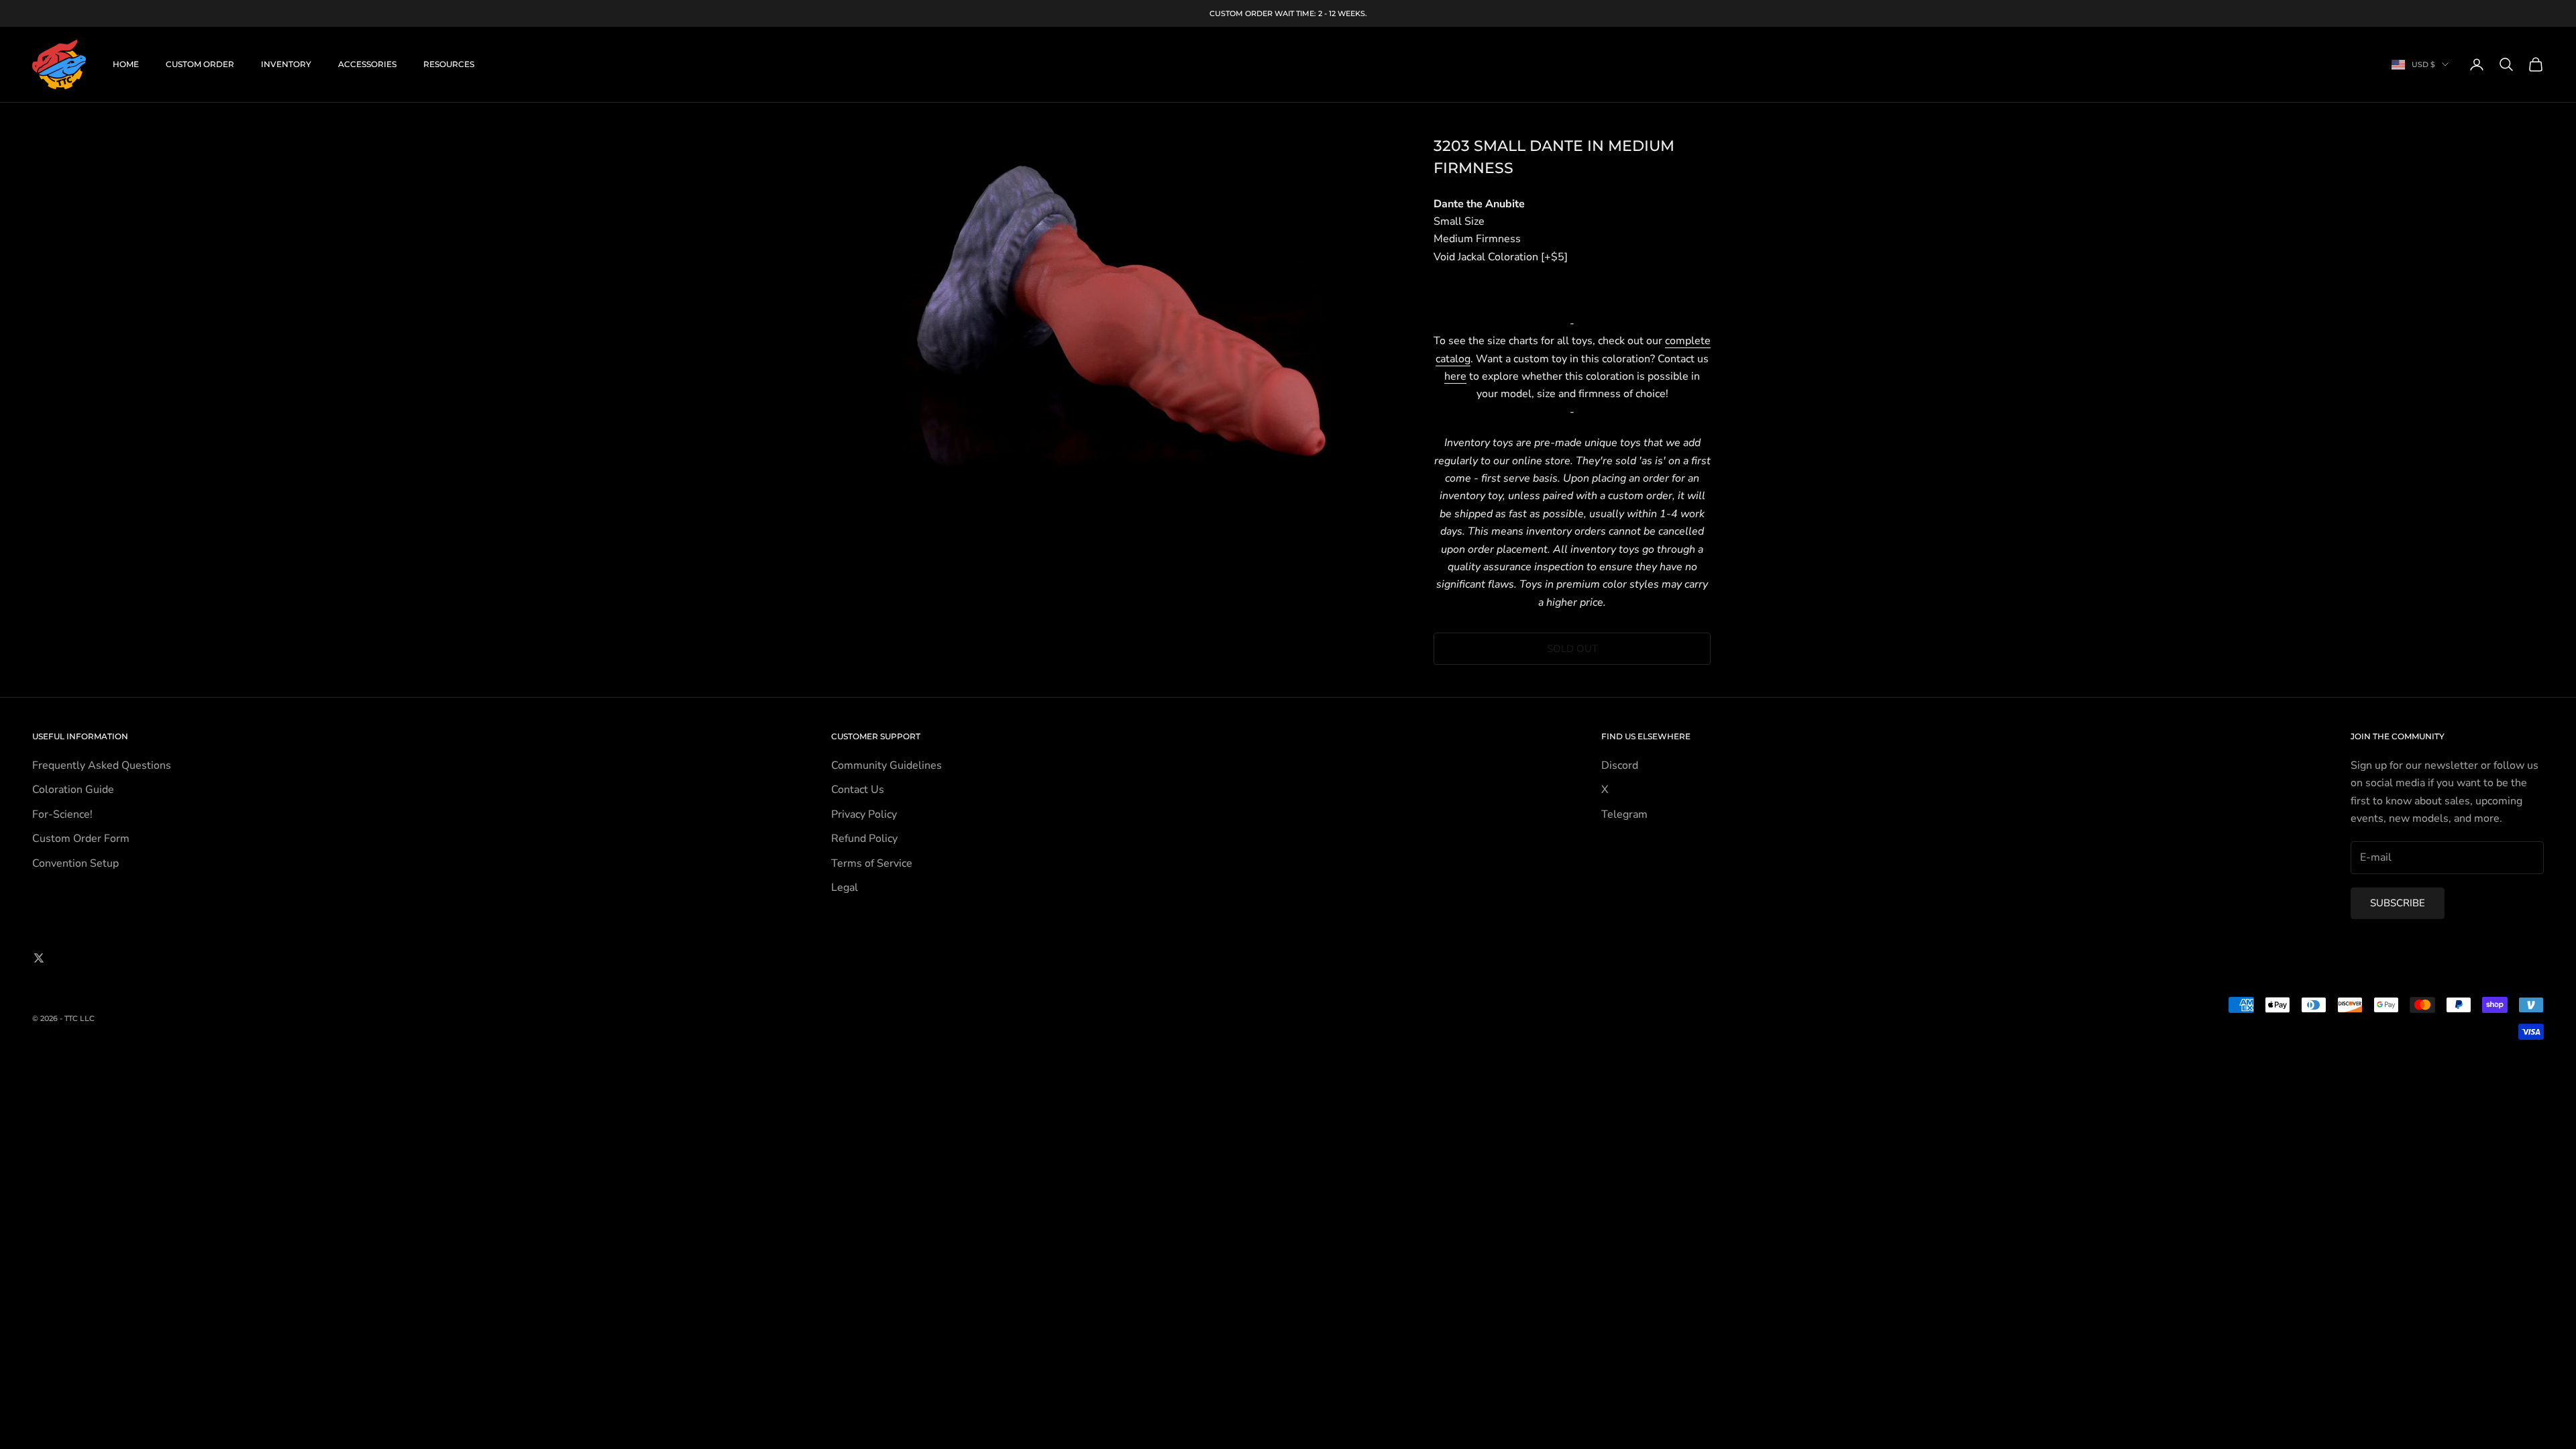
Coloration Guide (73, 790)
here (1455, 376)
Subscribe (2398, 903)
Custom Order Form (81, 839)
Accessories (367, 64)
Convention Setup (75, 863)
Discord (1620, 765)
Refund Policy (864, 839)
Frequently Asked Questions (102, 765)
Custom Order (200, 64)
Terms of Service (872, 863)
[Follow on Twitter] (39, 958)
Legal (845, 888)
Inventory (286, 64)
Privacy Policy (864, 814)
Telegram (1624, 814)
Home (126, 64)
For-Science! (62, 814)
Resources (449, 64)
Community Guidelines (887, 765)
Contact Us (858, 790)
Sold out (1572, 649)
